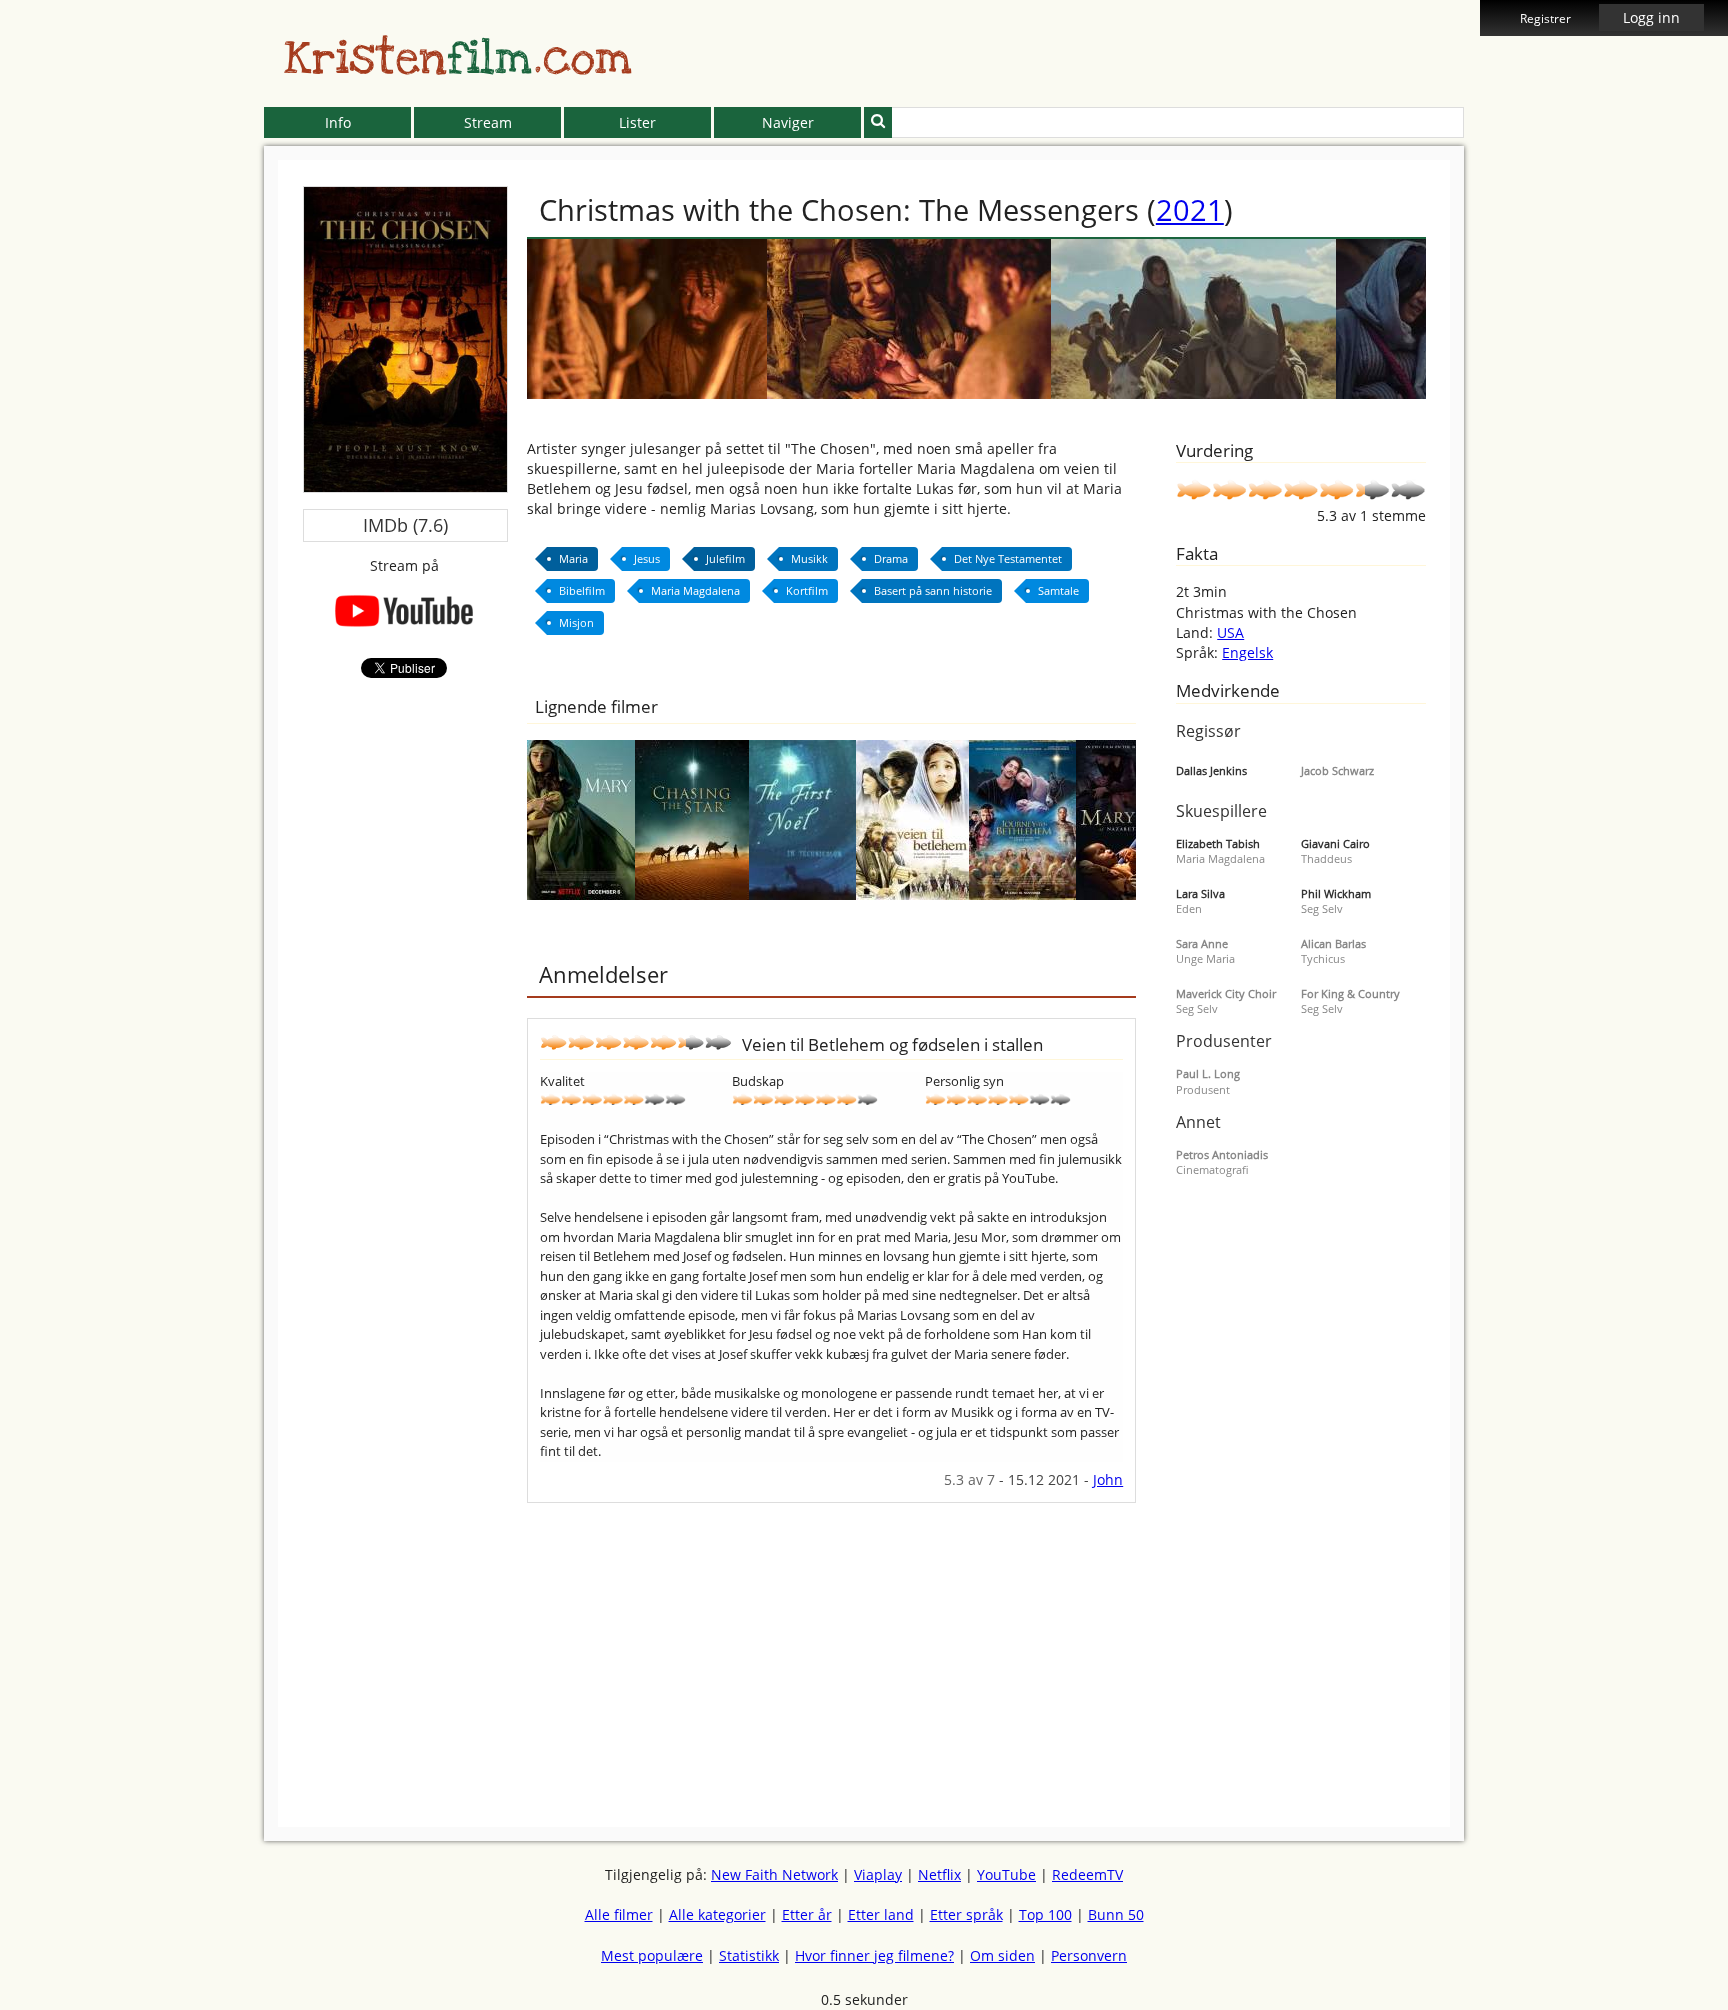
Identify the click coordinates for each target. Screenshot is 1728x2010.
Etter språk (966, 1914)
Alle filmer (619, 1914)
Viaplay (878, 1874)
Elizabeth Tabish (1218, 843)
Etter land (881, 1914)
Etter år (807, 1914)
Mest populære (652, 1955)
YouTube (1006, 1874)
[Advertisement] (173, 460)
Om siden (1002, 1955)
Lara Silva (1200, 893)
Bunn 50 (1116, 1914)
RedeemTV (1087, 1874)
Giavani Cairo (1335, 843)
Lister (637, 122)
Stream (488, 122)
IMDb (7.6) (405, 525)
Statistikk (749, 1955)
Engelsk (1247, 652)
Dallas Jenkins (1211, 770)
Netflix (939, 1874)
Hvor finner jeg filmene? (874, 1955)
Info (338, 122)
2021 (1190, 209)
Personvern (1089, 1955)
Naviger (788, 122)
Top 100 (1045, 1914)
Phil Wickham (1336, 893)
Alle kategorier (717, 1914)
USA (1230, 632)
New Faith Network (774, 1874)
